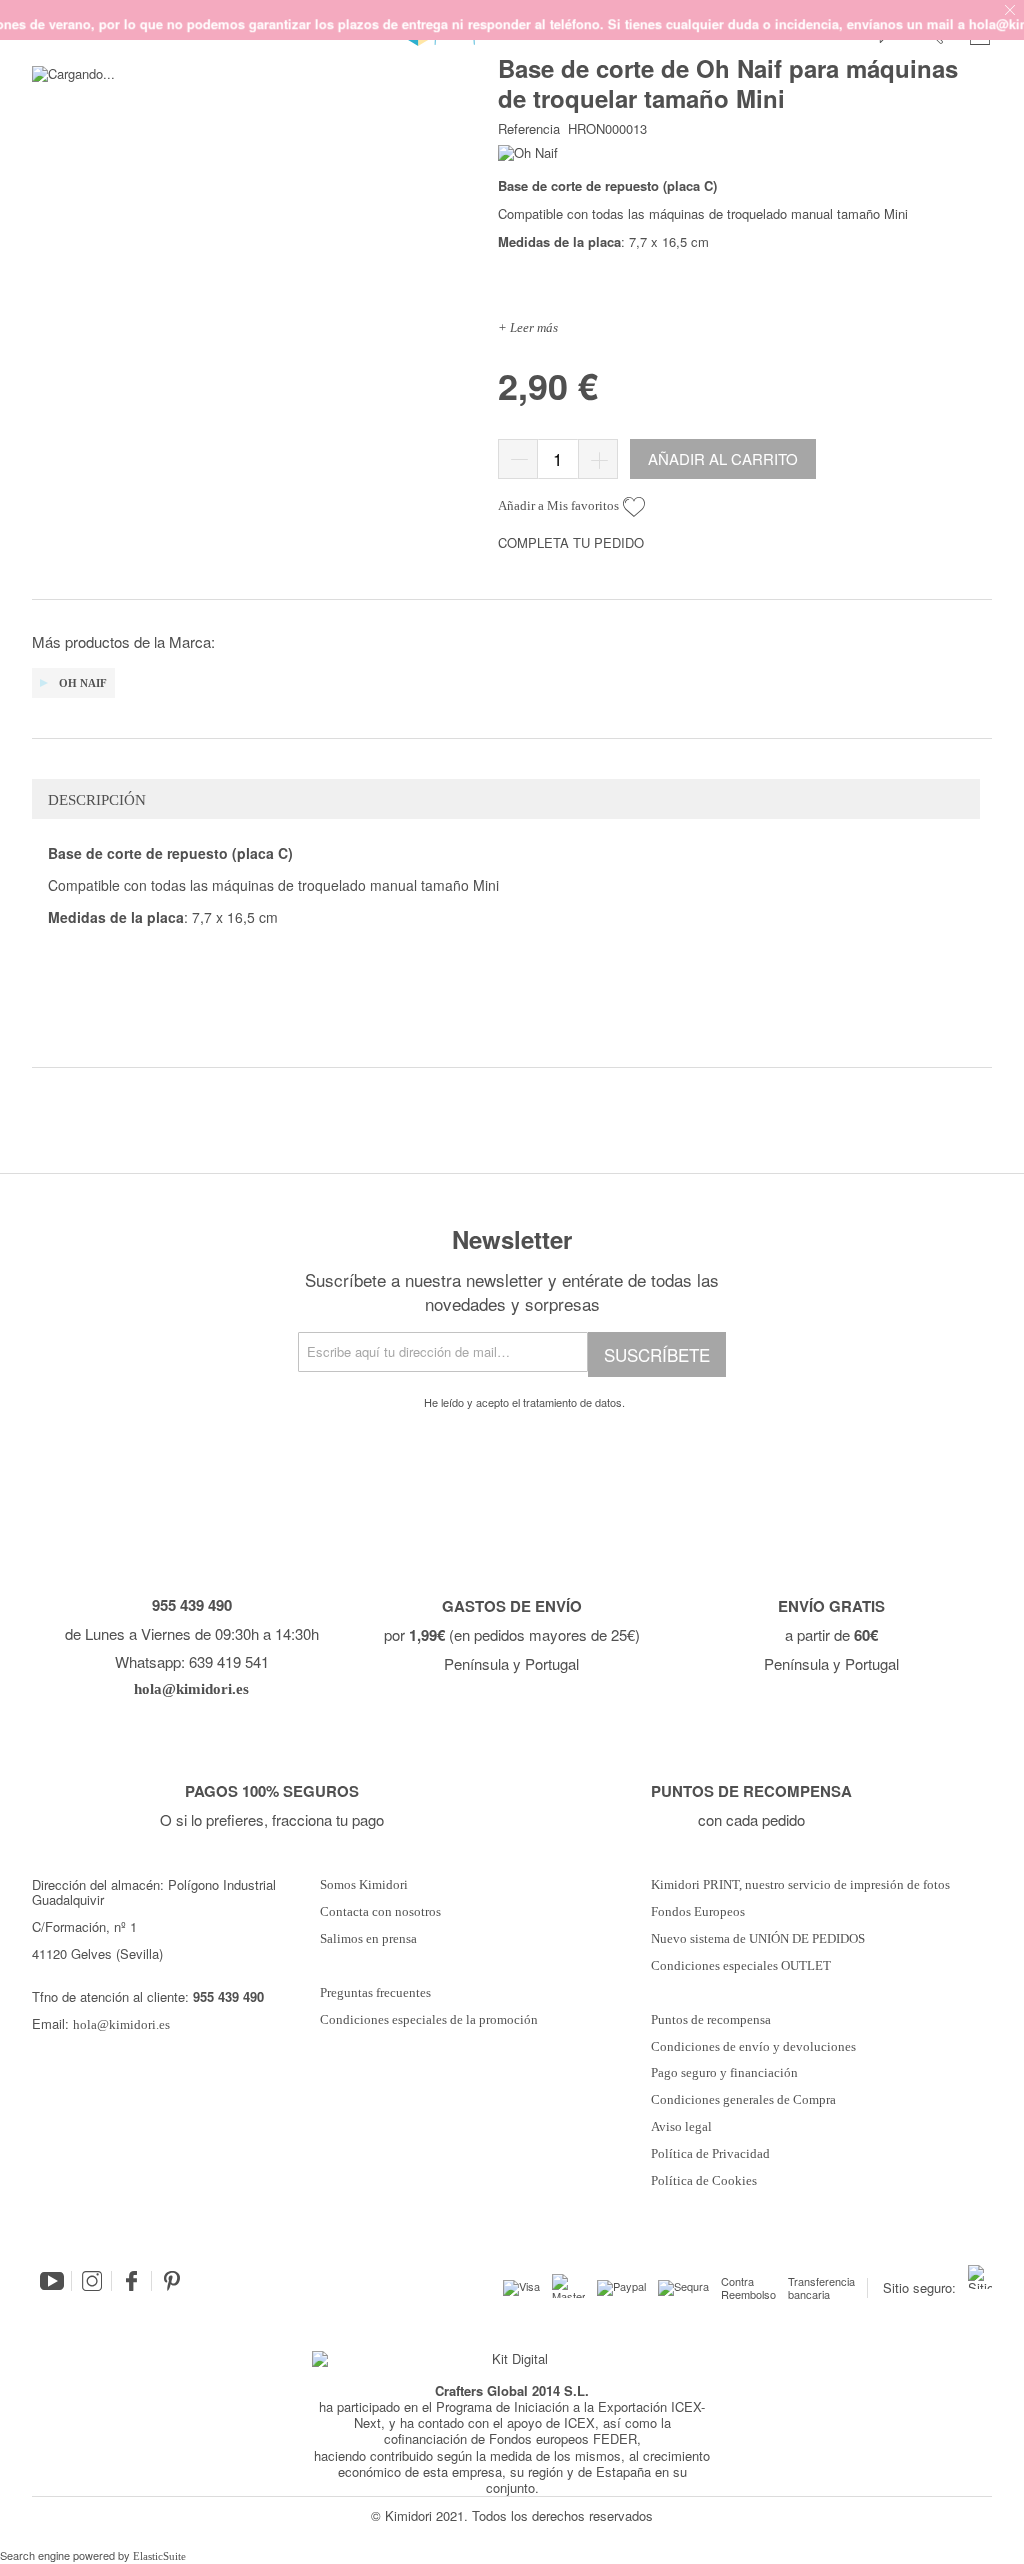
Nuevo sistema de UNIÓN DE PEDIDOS (758, 1939)
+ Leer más (528, 327)
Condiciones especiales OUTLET (741, 1966)
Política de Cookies (704, 2181)
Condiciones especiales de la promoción (430, 2020)
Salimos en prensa (368, 1939)
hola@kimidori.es (121, 2024)
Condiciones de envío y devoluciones (753, 2047)
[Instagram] (92, 2281)
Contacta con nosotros (380, 1912)
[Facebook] (132, 2281)
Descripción (97, 800)
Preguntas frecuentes (375, 1993)
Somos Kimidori (364, 1885)
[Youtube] (52, 2281)
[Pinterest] (172, 2281)
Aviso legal (681, 2127)
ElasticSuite (159, 2556)
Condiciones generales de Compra (743, 2100)
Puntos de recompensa (711, 2020)
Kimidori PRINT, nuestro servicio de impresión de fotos (800, 1885)
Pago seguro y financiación (724, 2073)
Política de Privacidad (710, 2154)
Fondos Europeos (698, 1912)
